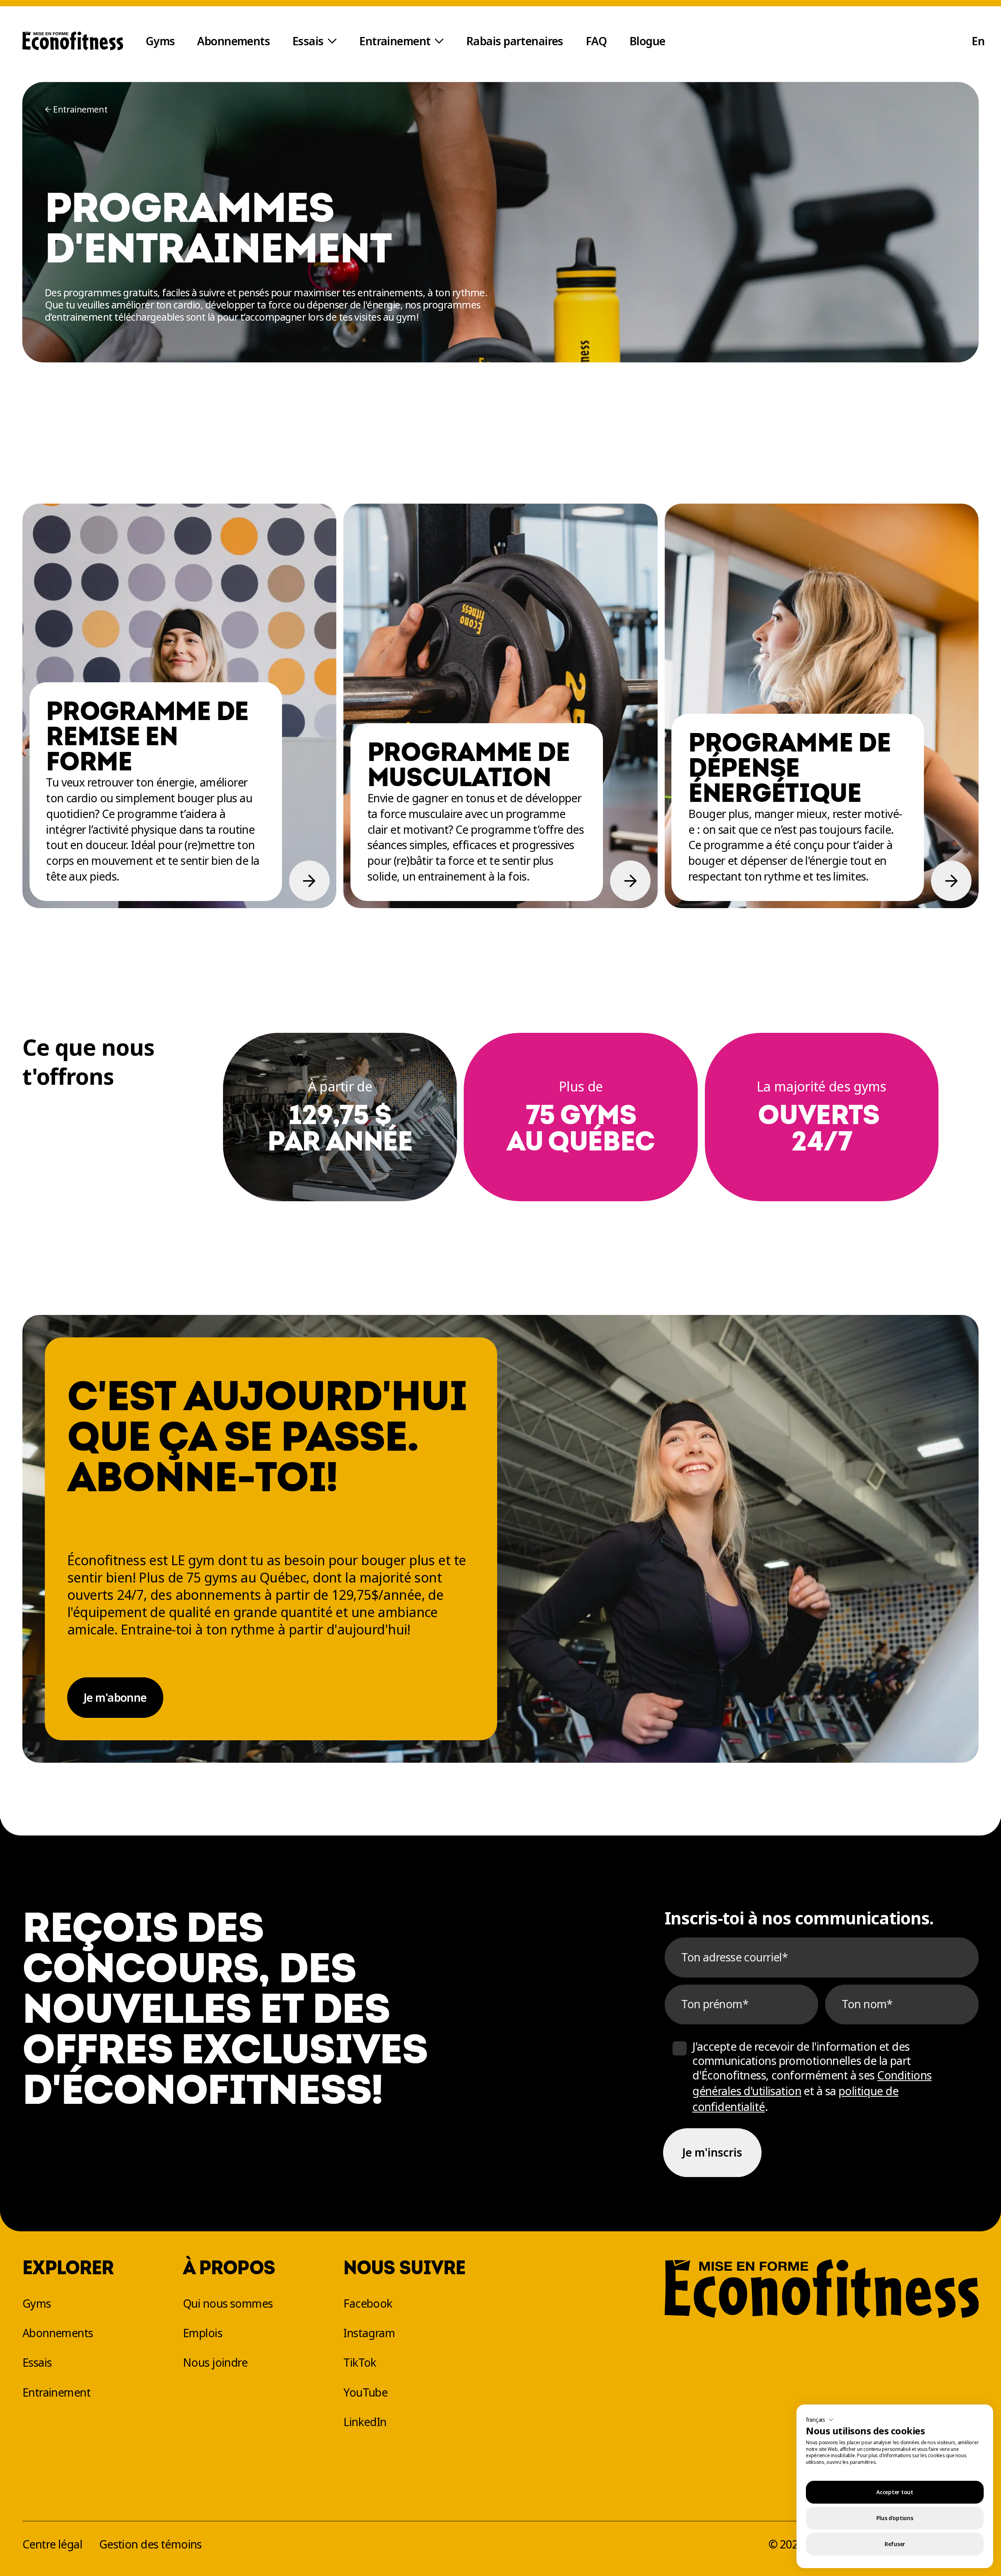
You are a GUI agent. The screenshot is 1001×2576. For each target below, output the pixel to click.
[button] (820, 2420)
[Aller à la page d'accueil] (73, 41)
